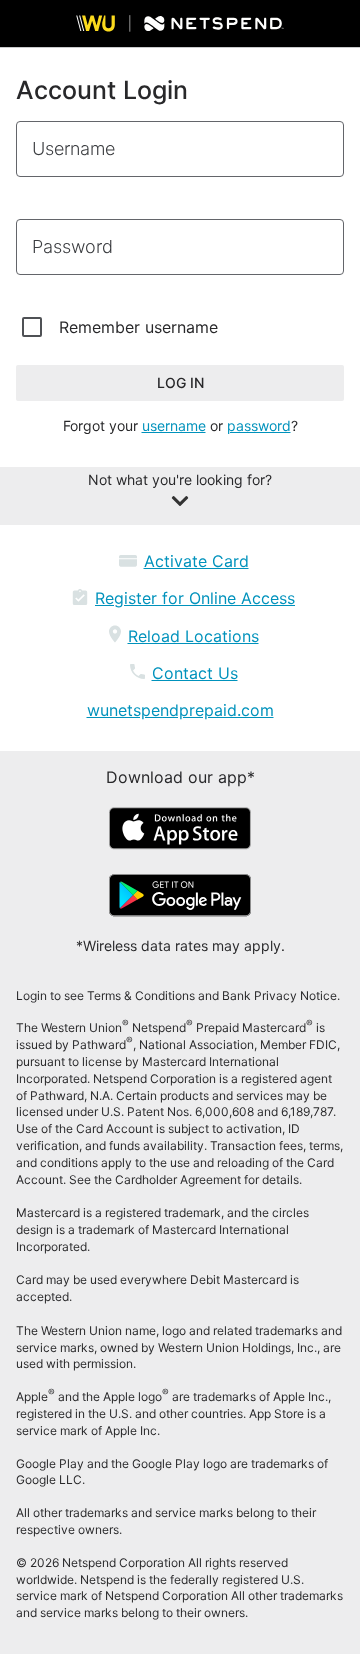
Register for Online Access (195, 598)
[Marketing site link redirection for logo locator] (180, 23)
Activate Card (196, 561)
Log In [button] (180, 382)
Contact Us (195, 673)
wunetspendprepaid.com (180, 710)
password (259, 425)
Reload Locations (193, 636)
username (174, 425)
